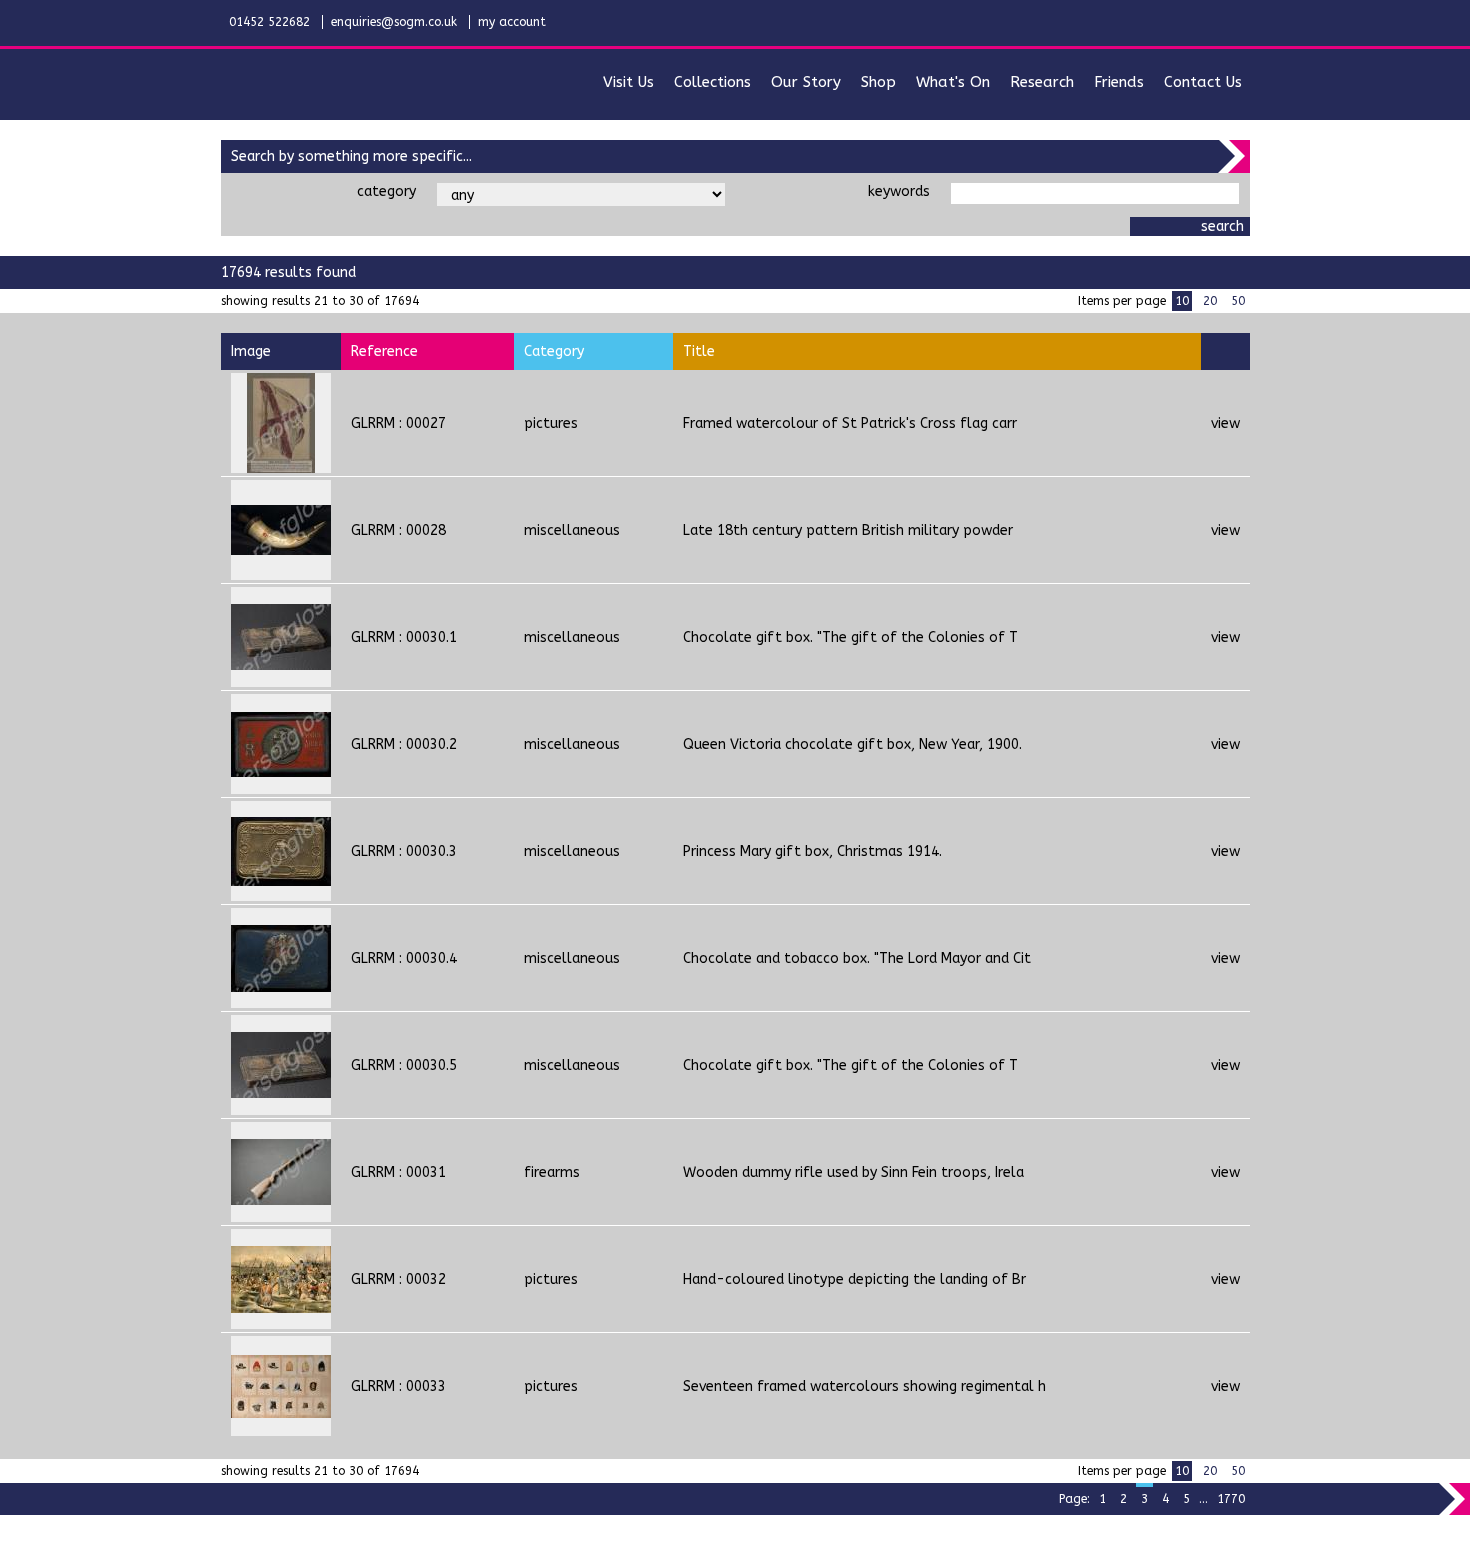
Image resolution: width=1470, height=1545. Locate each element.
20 (1210, 301)
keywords (899, 191)
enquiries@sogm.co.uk (394, 22)
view (1225, 423)
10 (1182, 301)
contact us (1203, 82)
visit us (628, 82)
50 (1238, 301)
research (1042, 82)
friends (1119, 82)
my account (512, 22)
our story (806, 82)
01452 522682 (269, 22)
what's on (953, 82)
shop (878, 82)
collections (712, 82)
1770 (1231, 1499)
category (386, 191)
